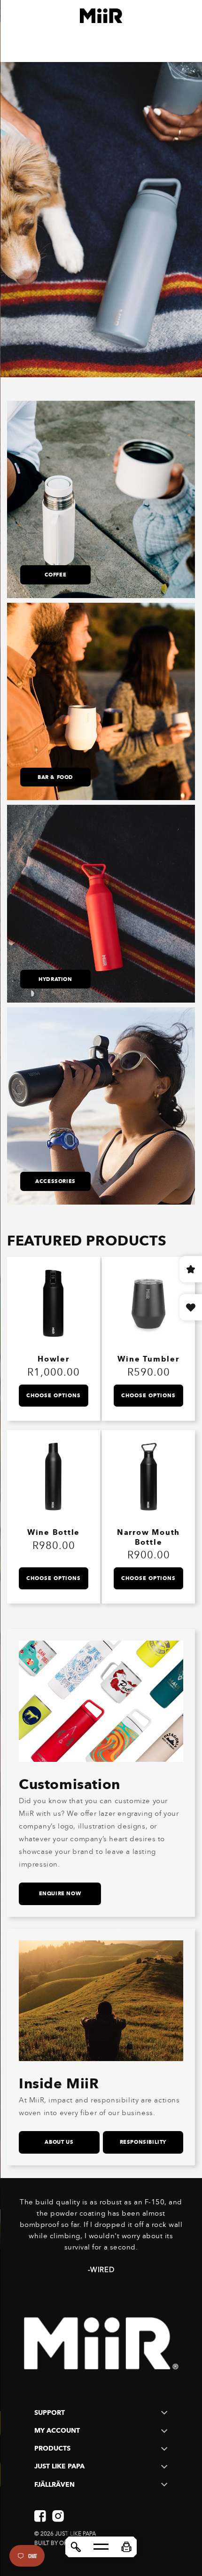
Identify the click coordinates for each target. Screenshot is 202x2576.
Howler (54, 1359)
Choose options (54, 1395)
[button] (126, 2547)
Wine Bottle (54, 1532)
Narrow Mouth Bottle (148, 1537)
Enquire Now (60, 1893)
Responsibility (143, 2142)
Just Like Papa (75, 2534)
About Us (59, 2142)
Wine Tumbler (148, 1359)
